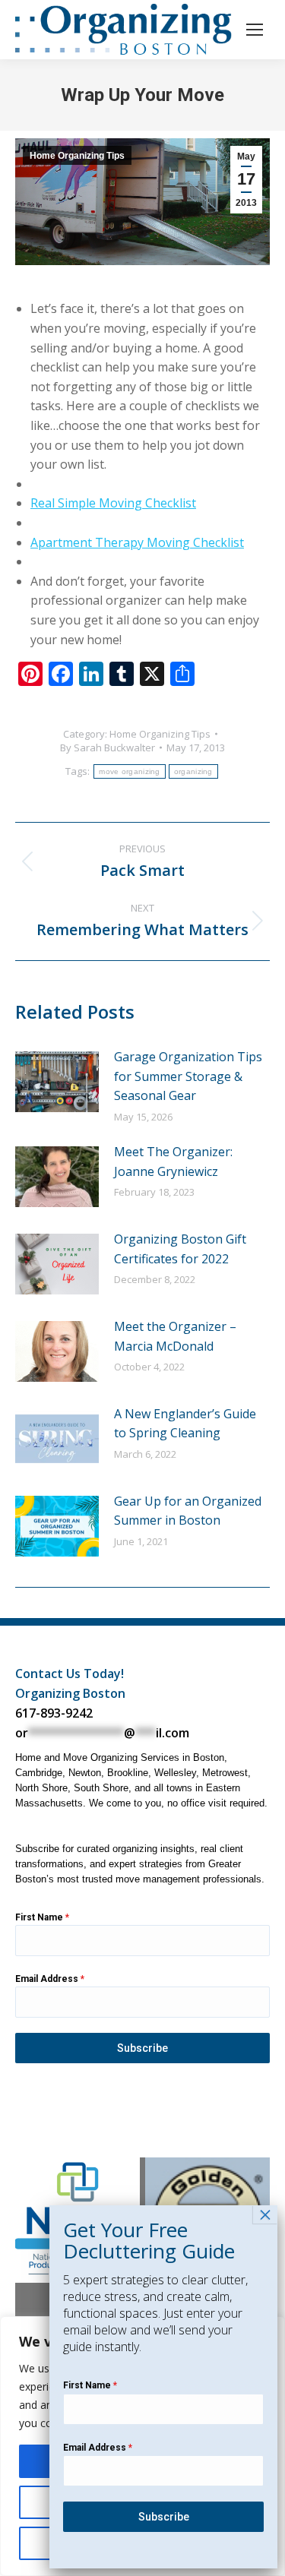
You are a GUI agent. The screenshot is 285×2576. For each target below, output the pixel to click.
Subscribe (142, 2048)
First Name (42, 1917)
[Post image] (57, 1082)
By (108, 748)
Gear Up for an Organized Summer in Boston (188, 1511)
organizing (193, 771)
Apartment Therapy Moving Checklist (137, 542)
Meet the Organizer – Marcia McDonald (175, 1336)
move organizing (130, 771)
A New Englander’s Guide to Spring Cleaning (185, 1424)
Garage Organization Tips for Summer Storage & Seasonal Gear (188, 1076)
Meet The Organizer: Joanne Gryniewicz (173, 1162)
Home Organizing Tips (77, 156)
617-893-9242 (54, 1713)
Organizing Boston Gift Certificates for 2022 (180, 1249)
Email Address (50, 1979)
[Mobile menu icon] (255, 30)
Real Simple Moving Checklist (113, 503)
